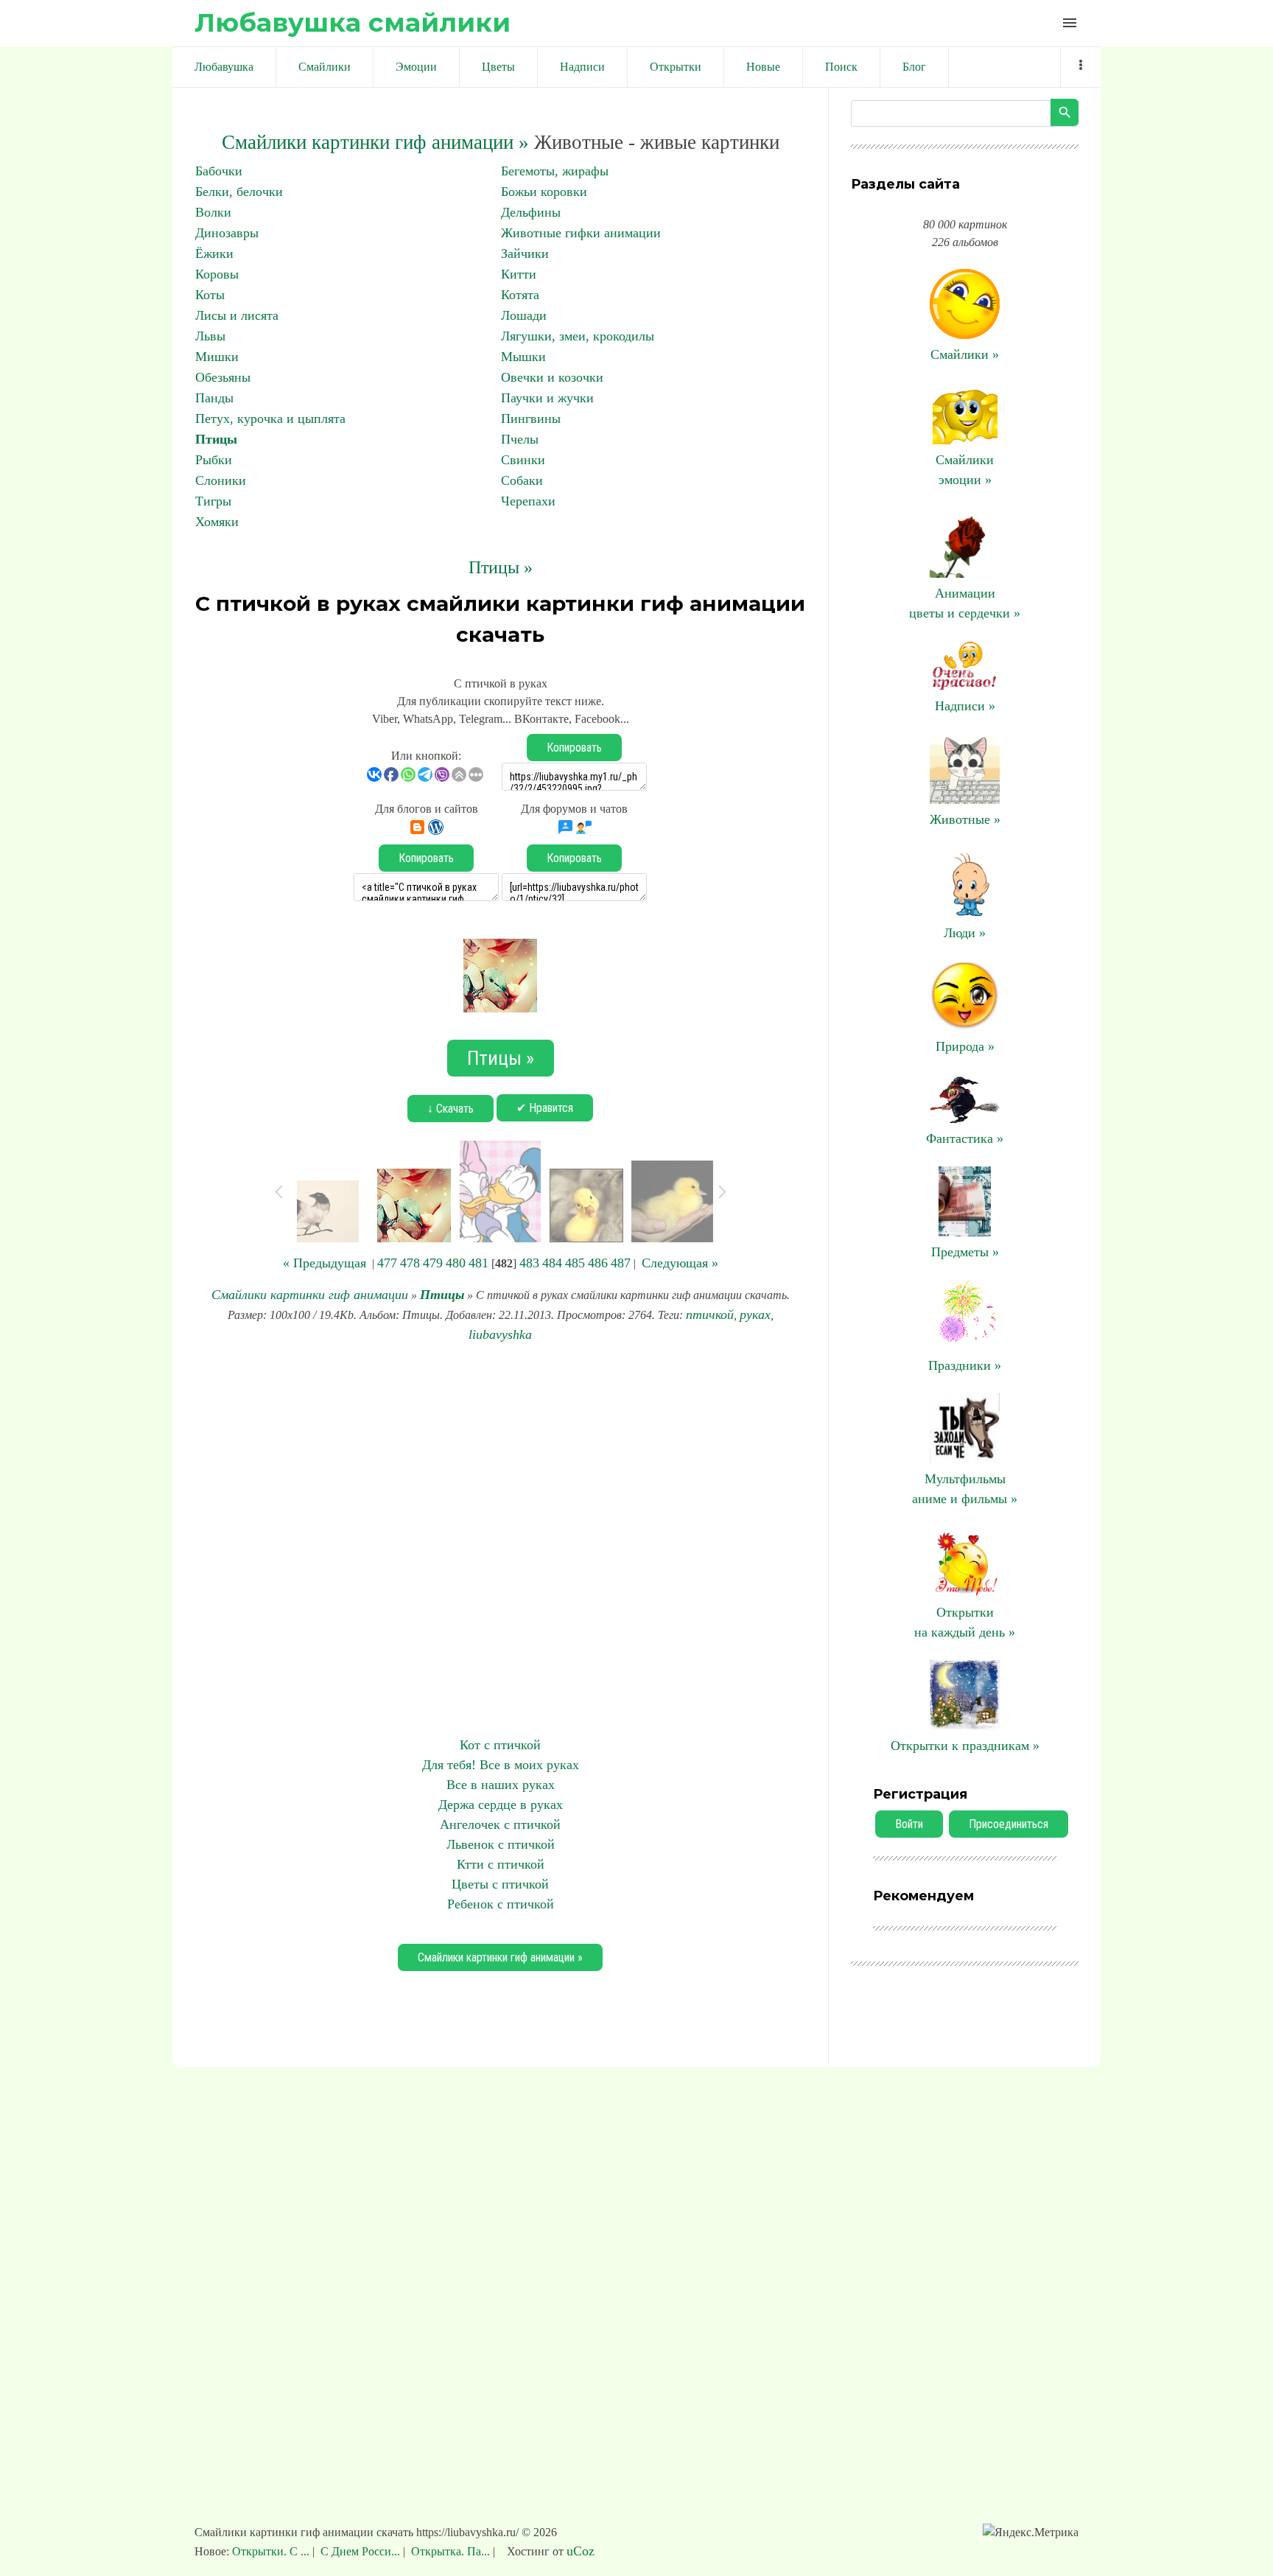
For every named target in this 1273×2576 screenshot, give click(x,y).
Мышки (523, 357)
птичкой (710, 1315)
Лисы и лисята (237, 315)
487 (621, 1263)
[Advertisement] (500, 1540)
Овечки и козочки (552, 377)
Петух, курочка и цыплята (270, 419)
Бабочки (219, 171)
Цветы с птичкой (500, 1884)
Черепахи (528, 501)
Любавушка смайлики (353, 22)
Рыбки (214, 460)
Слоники (221, 480)
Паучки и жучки (547, 398)
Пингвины (531, 419)
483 (529, 1263)
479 (433, 1263)
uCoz (581, 2551)
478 (410, 1263)
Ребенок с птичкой (501, 1904)
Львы (210, 336)
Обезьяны (223, 377)
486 (598, 1263)
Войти (909, 1824)
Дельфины (531, 212)
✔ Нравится (545, 1108)
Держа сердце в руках (501, 1805)
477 (387, 1263)
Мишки (217, 357)
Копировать (574, 748)
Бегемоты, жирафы (555, 171)
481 (478, 1263)
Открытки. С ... (272, 2551)
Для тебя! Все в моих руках (501, 1765)
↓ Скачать (450, 1109)
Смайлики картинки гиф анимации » (375, 142)
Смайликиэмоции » (965, 470)
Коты (210, 295)
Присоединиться (1009, 1824)
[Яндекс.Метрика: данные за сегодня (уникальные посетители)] (1031, 2533)
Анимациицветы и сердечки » (965, 603)
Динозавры (227, 233)
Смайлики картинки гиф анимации (310, 1295)
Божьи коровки (544, 192)
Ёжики (214, 253)
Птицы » (501, 567)
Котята (520, 295)
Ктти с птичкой (501, 1864)
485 (575, 1263)
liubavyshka (500, 1334)
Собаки (522, 480)
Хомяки (217, 522)
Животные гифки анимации (581, 233)
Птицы (216, 439)
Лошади (524, 315)
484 (552, 1263)
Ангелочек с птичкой (500, 1824)
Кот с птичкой (500, 1745)
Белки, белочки (239, 192)
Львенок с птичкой (501, 1844)
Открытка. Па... (450, 2551)
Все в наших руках (501, 1785)
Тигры (213, 501)
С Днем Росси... (360, 2551)
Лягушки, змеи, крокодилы (578, 336)
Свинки (523, 460)
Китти (519, 274)
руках (755, 1315)
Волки (213, 212)
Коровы (217, 274)
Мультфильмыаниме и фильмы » (965, 1489)
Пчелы (520, 439)
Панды (214, 398)
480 (456, 1263)
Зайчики (525, 253)
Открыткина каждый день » (965, 1622)
